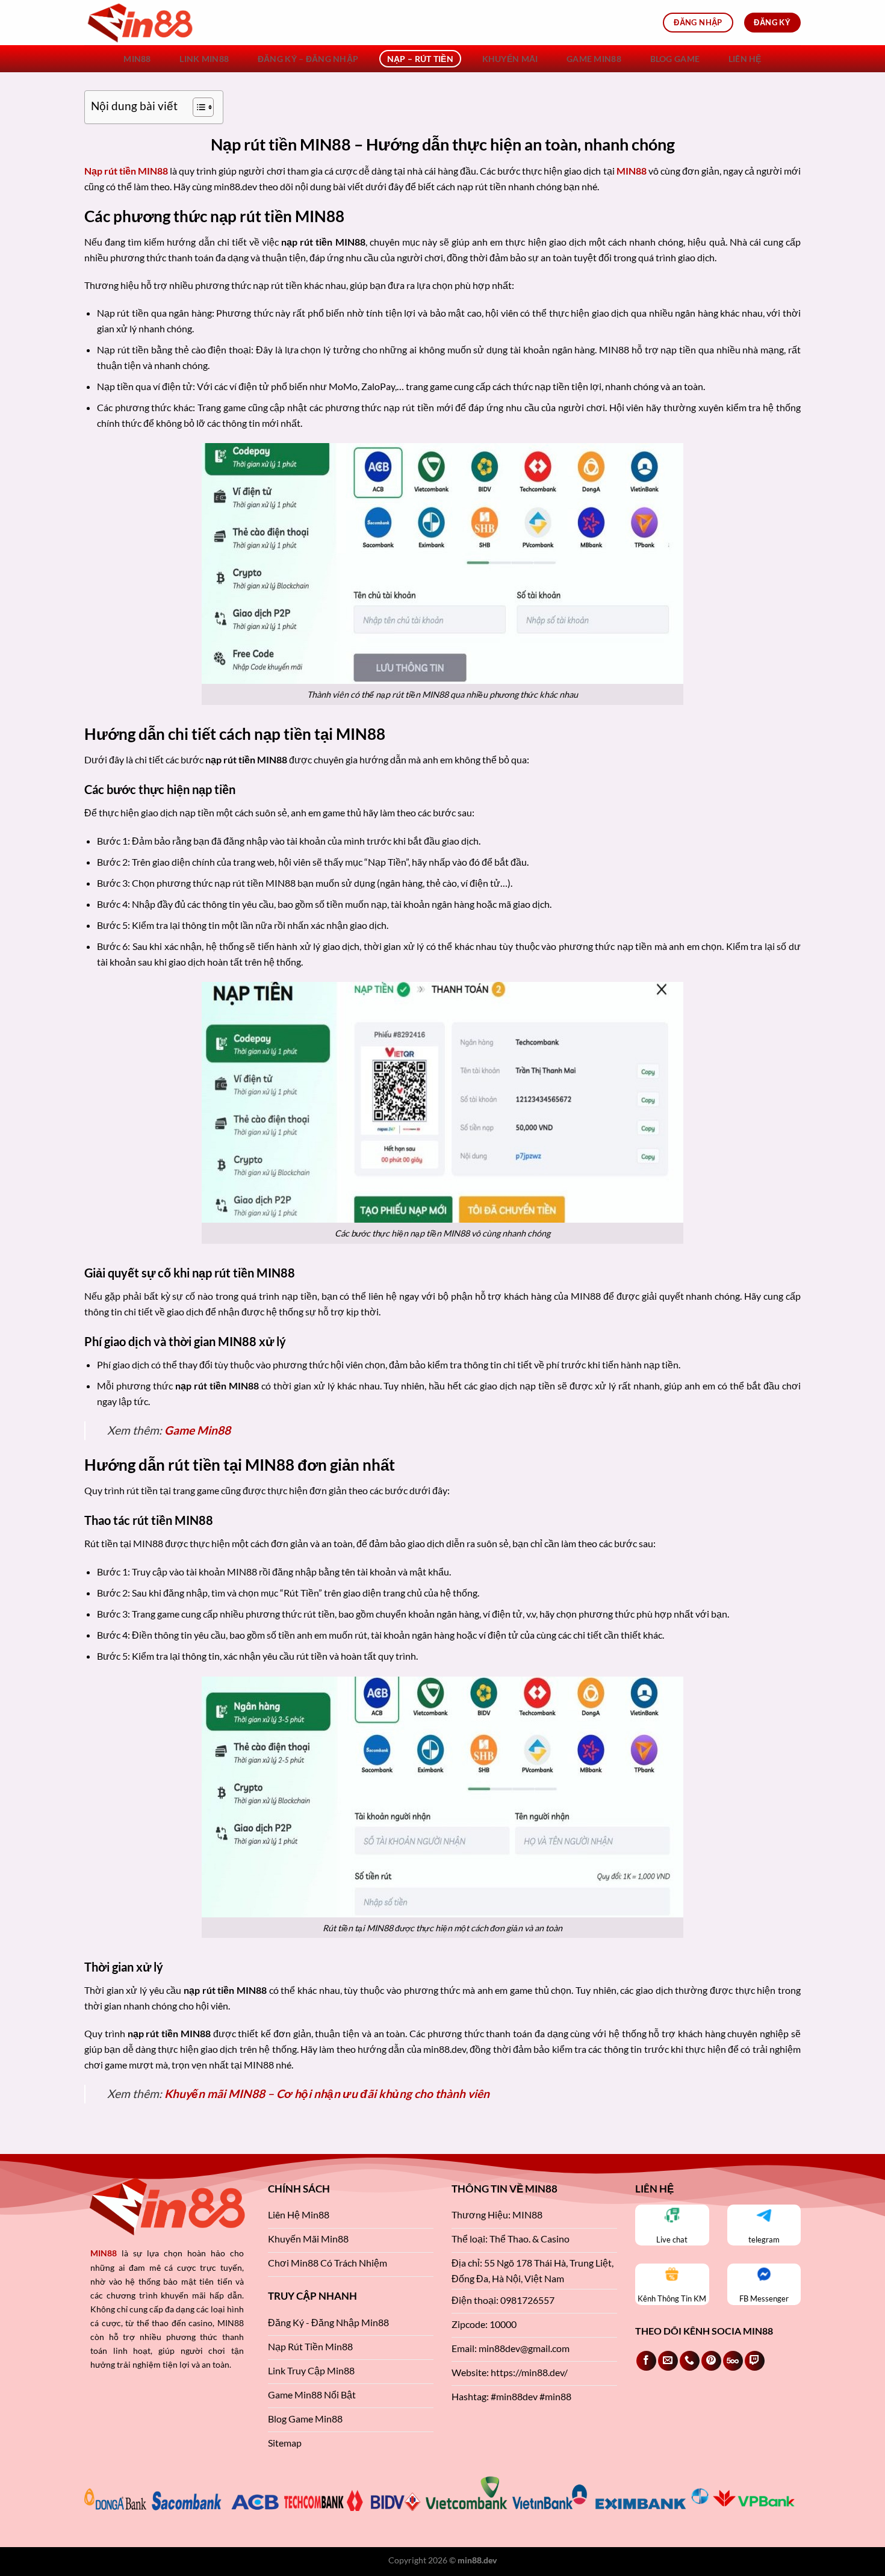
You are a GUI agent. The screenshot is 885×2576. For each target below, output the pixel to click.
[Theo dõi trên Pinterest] (711, 2361)
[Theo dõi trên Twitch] (755, 2361)
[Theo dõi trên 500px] (733, 2361)
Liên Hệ (745, 59)
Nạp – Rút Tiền (420, 59)
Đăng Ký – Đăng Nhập (308, 59)
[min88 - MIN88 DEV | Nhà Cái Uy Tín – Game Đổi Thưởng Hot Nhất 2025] (144, 23)
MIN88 (137, 59)
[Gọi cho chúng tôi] (690, 2361)
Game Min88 (594, 59)
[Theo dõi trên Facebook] (646, 2361)
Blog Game (675, 59)
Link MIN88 (204, 59)
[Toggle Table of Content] (197, 107)
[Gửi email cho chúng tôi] (668, 2361)
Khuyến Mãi (510, 59)
